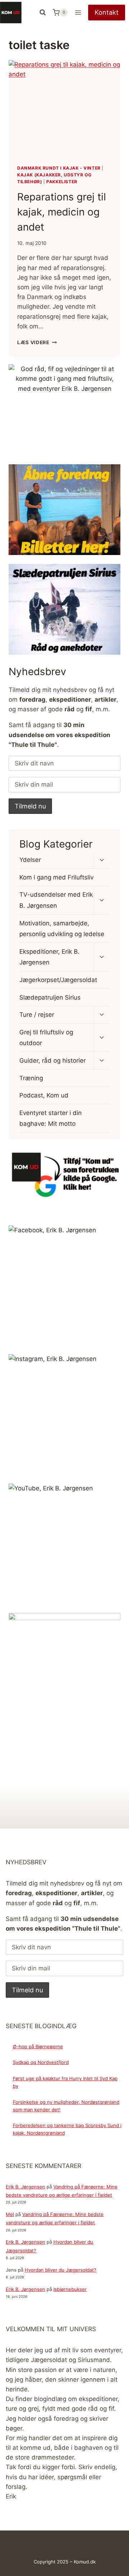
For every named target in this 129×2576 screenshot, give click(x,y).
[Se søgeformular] (43, 13)
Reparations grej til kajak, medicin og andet (62, 212)
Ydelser (30, 860)
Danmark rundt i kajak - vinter (59, 168)
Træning (31, 1078)
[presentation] (64, 108)
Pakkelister (62, 182)
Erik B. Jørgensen (25, 2187)
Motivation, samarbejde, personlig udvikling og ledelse (62, 929)
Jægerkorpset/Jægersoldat (58, 980)
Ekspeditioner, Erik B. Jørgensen (49, 957)
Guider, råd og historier (52, 1061)
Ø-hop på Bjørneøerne (38, 2046)
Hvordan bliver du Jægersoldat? (61, 2270)
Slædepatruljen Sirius (50, 997)
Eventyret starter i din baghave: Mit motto (51, 1118)
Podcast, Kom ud (44, 1095)
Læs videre (37, 342)
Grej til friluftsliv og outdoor (46, 1038)
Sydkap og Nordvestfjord (41, 2062)
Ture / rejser (37, 1015)
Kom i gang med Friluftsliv (56, 877)
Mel (10, 2214)
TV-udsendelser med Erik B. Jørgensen (56, 900)
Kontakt (107, 12)
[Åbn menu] (78, 12)
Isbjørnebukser (70, 2289)
